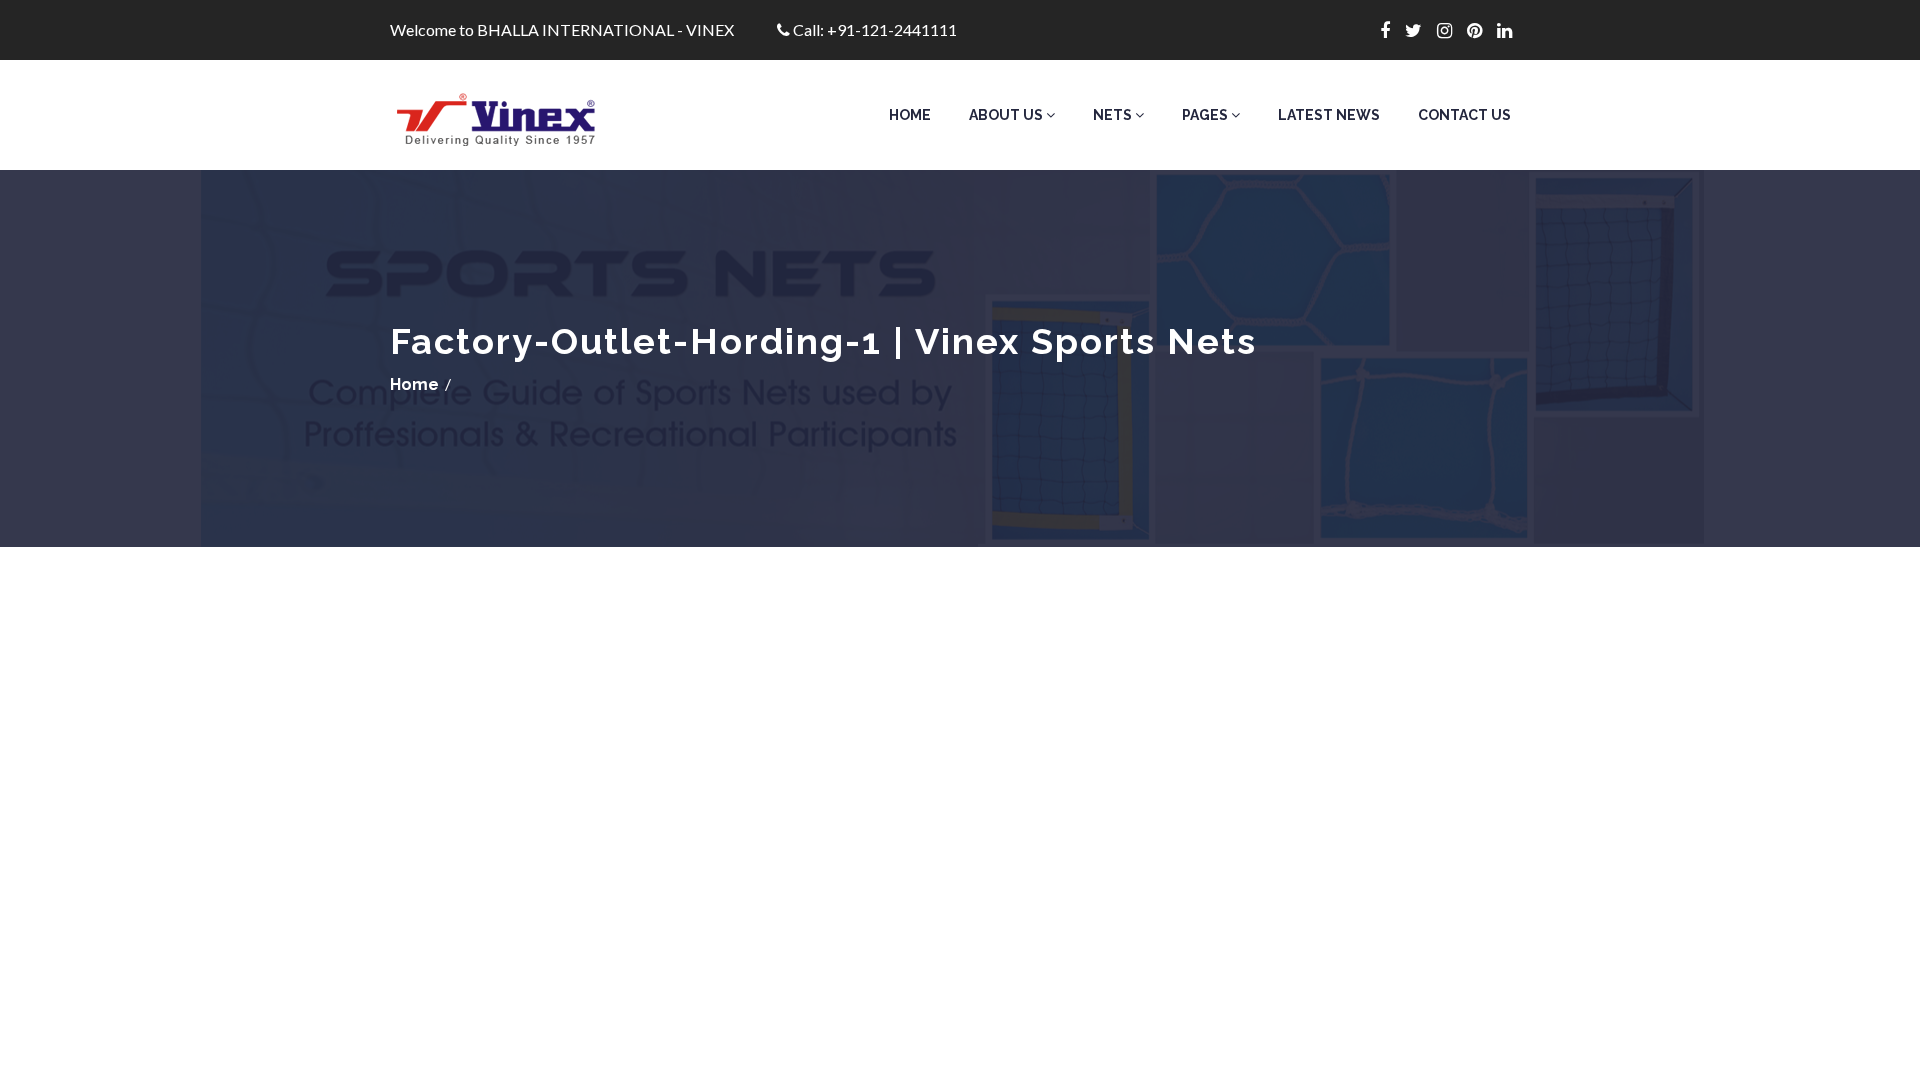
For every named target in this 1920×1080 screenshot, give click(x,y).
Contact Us (1464, 115)
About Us (1007, 115)
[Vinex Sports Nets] (521, 115)
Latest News (1329, 115)
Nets (1114, 115)
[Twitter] (1421, 30)
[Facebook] (1392, 30)
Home (910, 115)
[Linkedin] (1512, 30)
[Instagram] (1452, 30)
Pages (1206, 115)
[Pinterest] (1482, 30)
